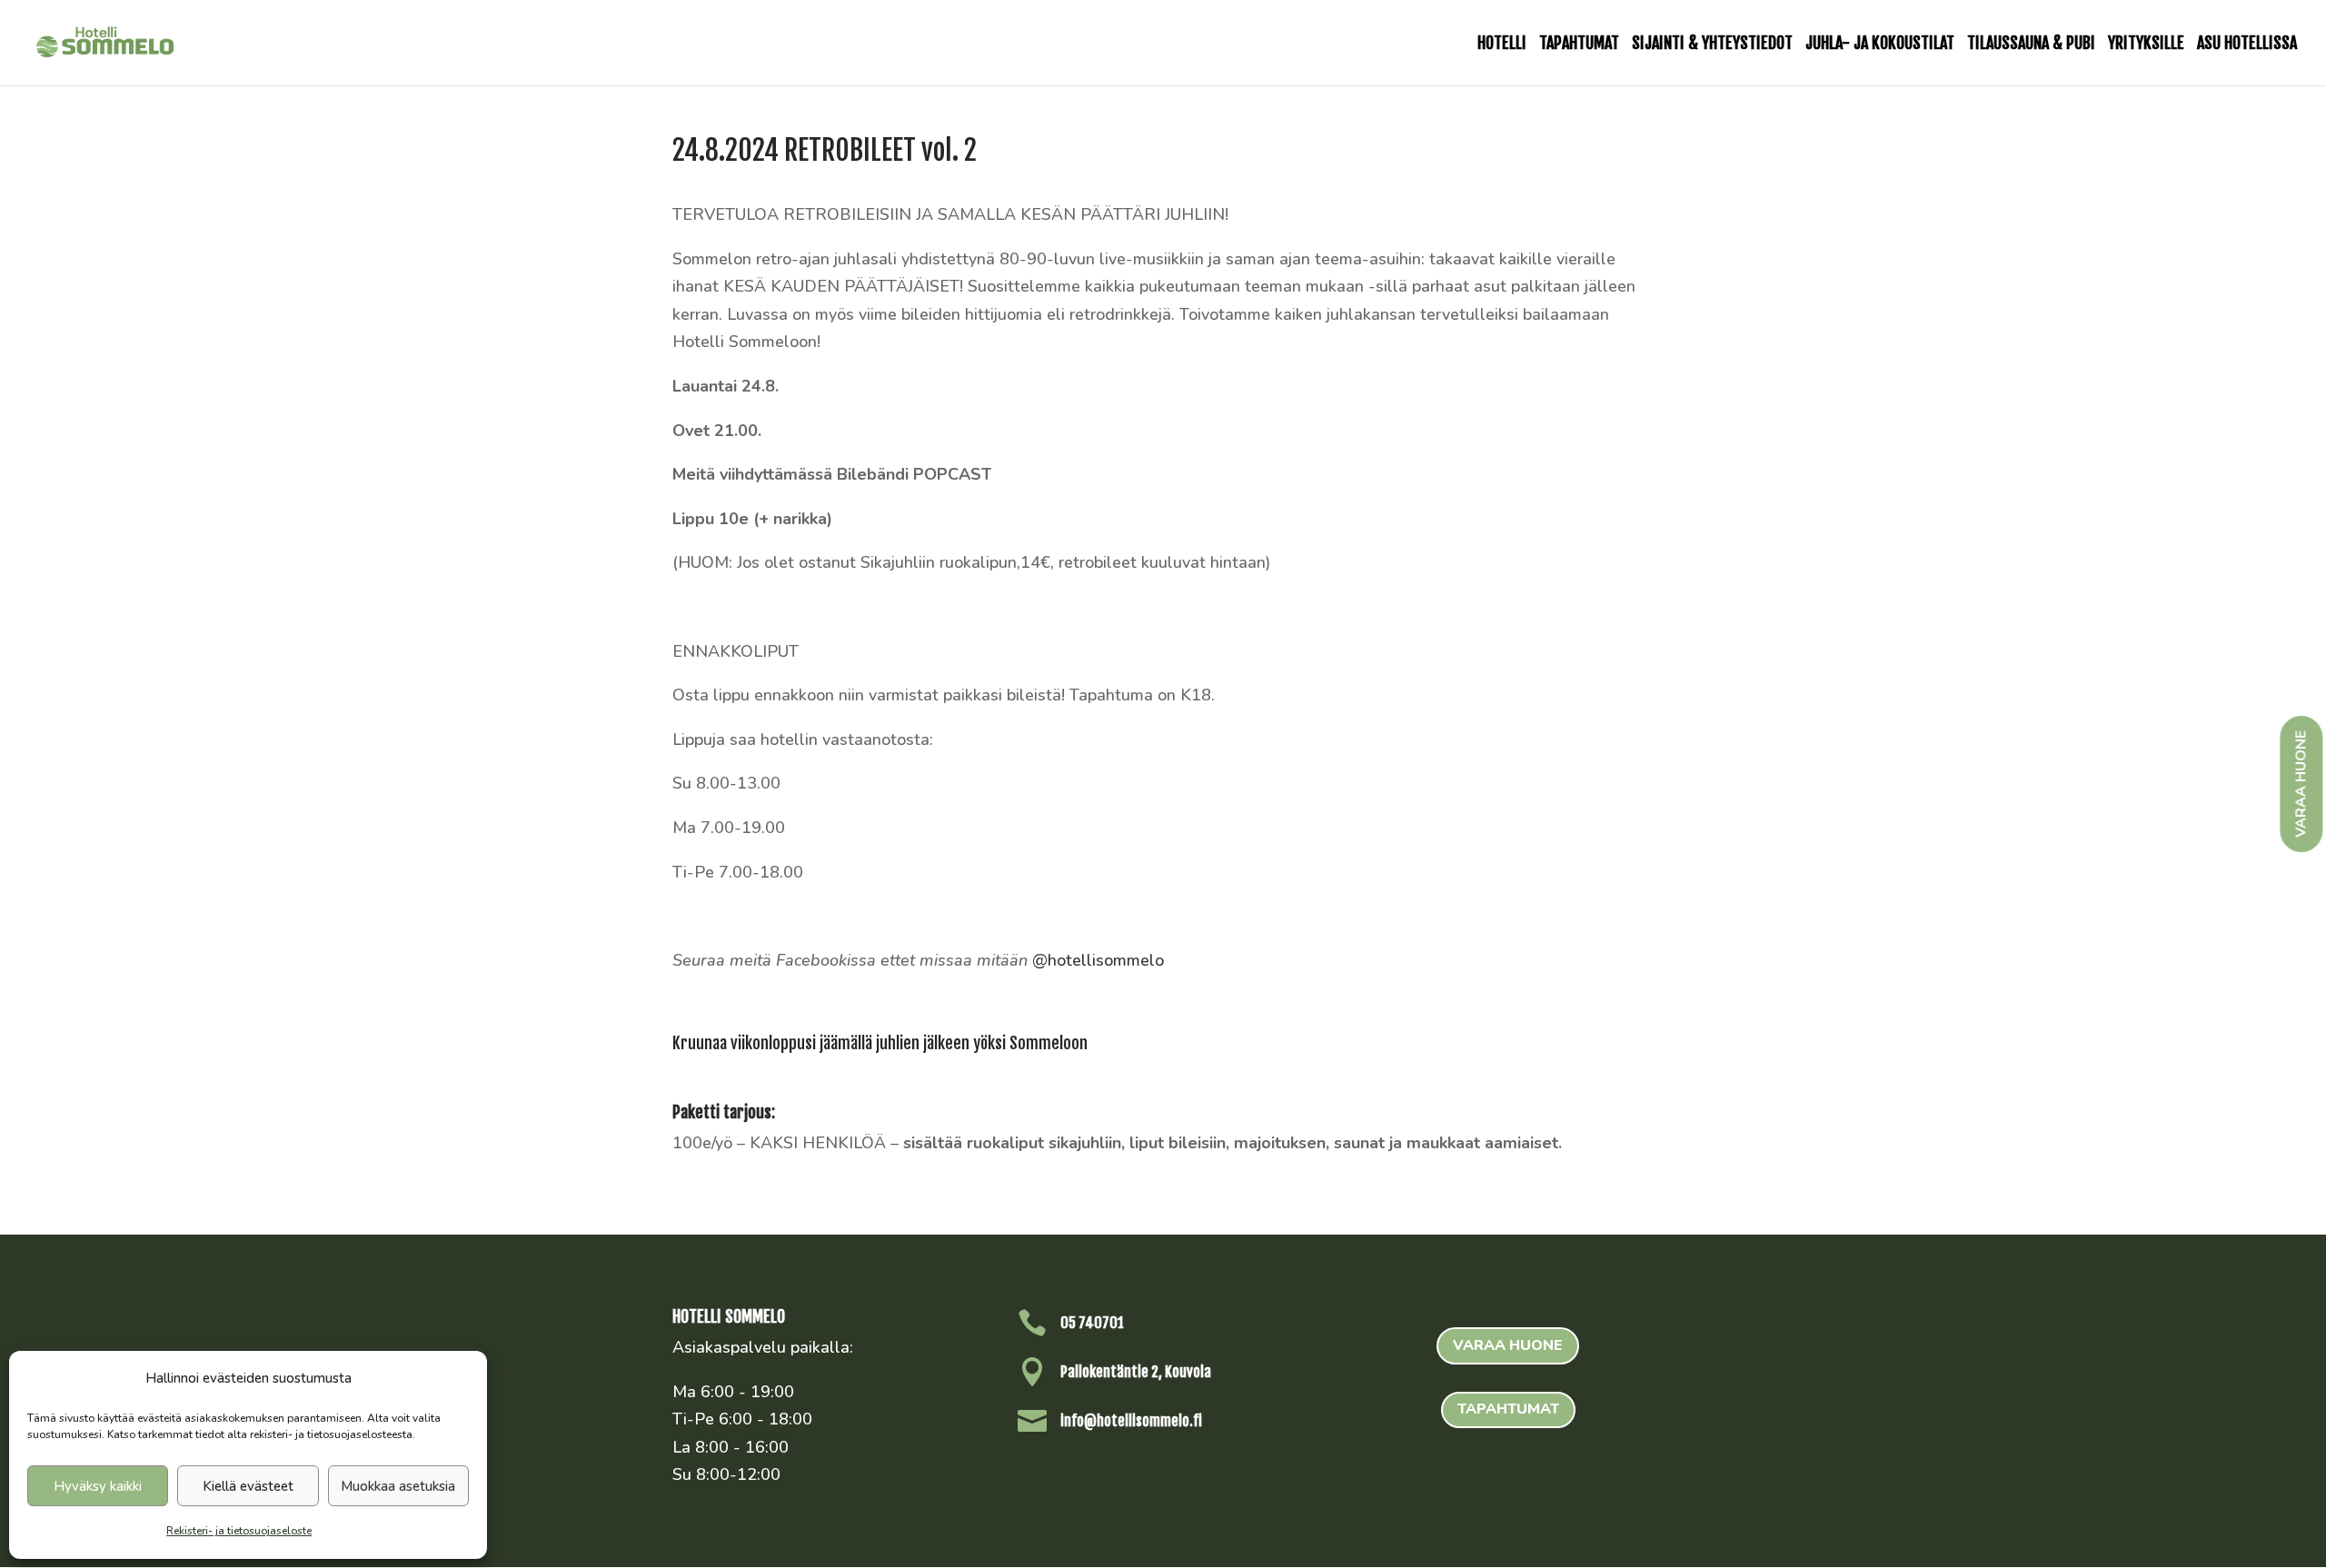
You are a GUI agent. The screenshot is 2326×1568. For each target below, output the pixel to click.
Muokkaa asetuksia (398, 1486)
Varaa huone (1508, 1345)
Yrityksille (2146, 45)
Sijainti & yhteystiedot (1712, 45)
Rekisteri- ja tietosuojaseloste (239, 1531)
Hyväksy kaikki (98, 1486)
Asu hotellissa (2247, 45)
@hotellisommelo (1098, 960)
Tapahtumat (1579, 45)
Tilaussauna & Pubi (2031, 45)
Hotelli (1502, 45)
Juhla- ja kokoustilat (1880, 45)
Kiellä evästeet (248, 1486)
